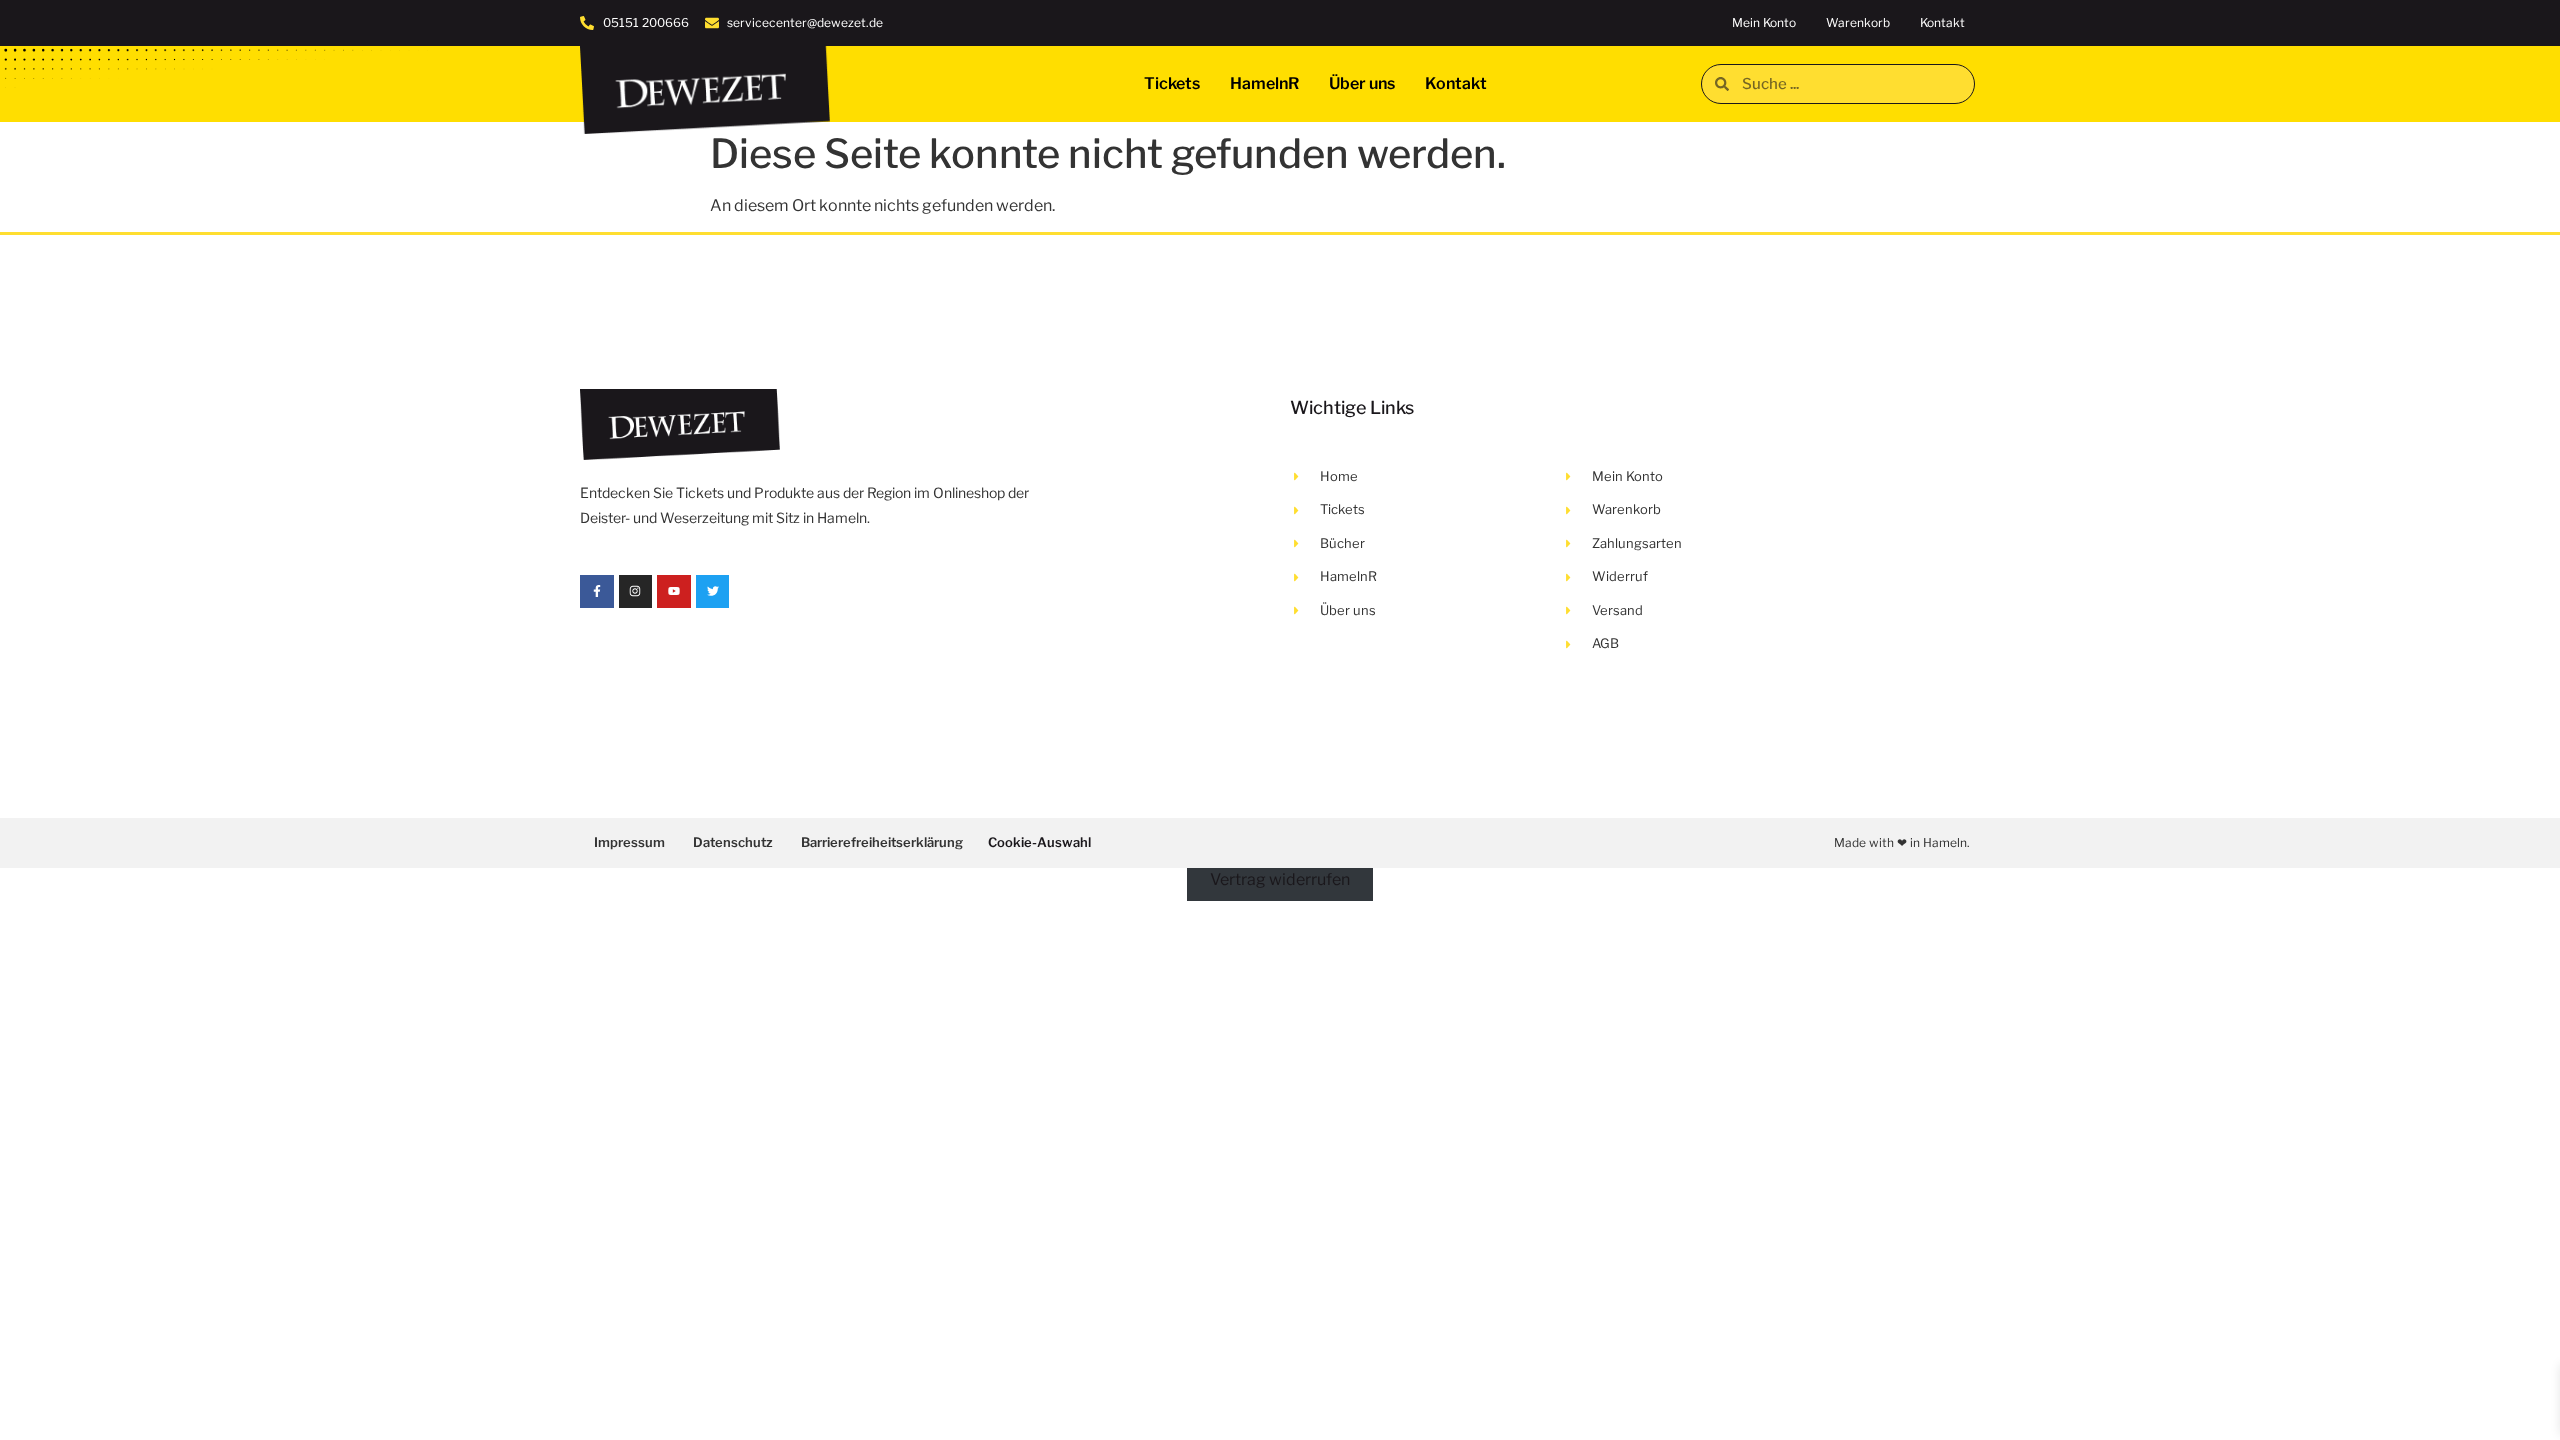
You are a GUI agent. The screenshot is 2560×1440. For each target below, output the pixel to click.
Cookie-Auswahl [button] (1039, 842)
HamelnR (1264, 83)
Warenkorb (1858, 22)
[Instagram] (636, 592)
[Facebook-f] (597, 592)
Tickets (1172, 83)
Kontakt (1942, 22)
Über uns (1362, 83)
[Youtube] (674, 592)
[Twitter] (713, 592)
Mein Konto (1764, 22)
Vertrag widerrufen (1280, 879)
